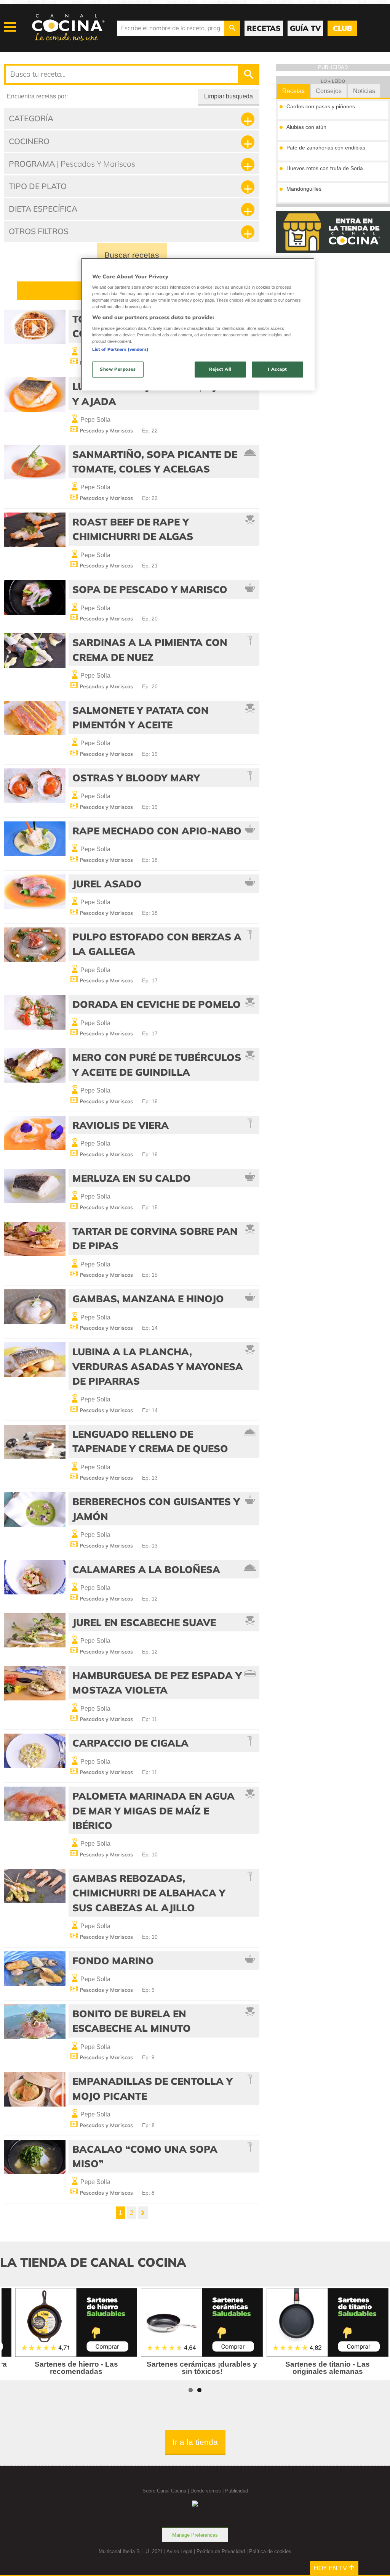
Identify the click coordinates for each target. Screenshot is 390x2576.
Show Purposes (118, 369)
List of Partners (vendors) (120, 349)
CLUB (342, 28)
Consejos (329, 91)
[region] (198, 324)
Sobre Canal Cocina (164, 2491)
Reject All (220, 369)
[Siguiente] (143, 2213)
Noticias (364, 91)
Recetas (293, 91)
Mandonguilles (304, 189)
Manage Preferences (195, 2535)
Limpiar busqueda (229, 96)
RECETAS (264, 28)
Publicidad (237, 2491)
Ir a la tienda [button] (195, 2442)
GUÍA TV (305, 28)
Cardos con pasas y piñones (321, 106)
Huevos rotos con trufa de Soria (325, 168)
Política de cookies (270, 2551)
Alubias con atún (306, 127)
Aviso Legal (179, 2551)
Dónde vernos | (208, 2491)
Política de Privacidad (221, 2551)
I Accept (277, 369)
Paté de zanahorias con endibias (326, 148)
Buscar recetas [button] (132, 255)
